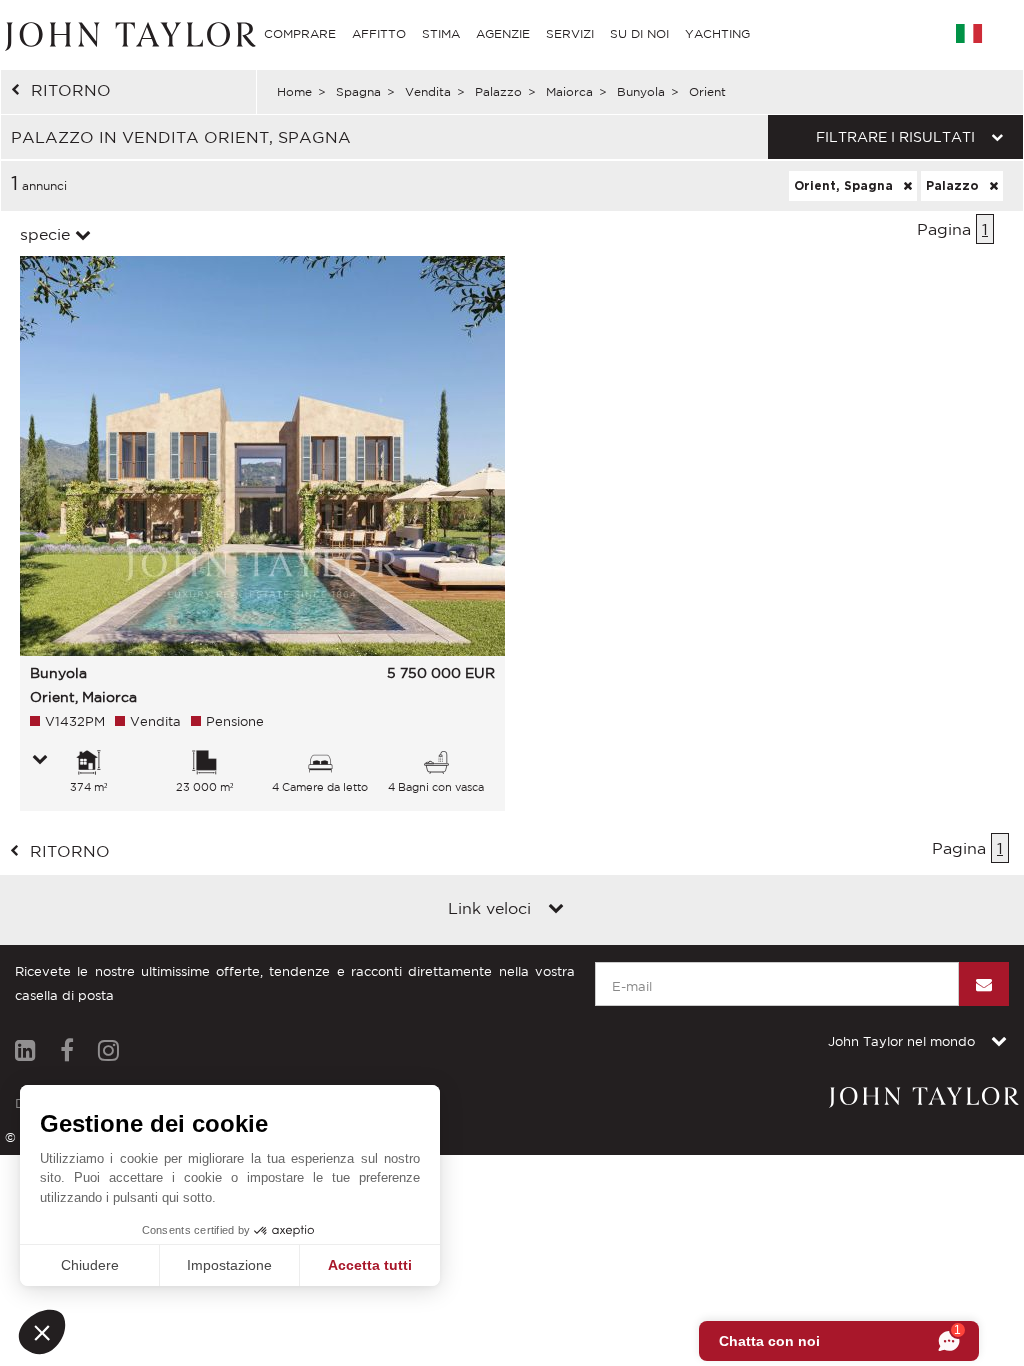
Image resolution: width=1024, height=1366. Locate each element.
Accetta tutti (370, 1265)
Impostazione (229, 1265)
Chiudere (90, 1265)
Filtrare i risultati (895, 137)
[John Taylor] (128, 33)
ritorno (71, 90)
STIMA (441, 33)
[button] (42, 1332)
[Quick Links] (556, 910)
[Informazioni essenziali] (40, 761)
